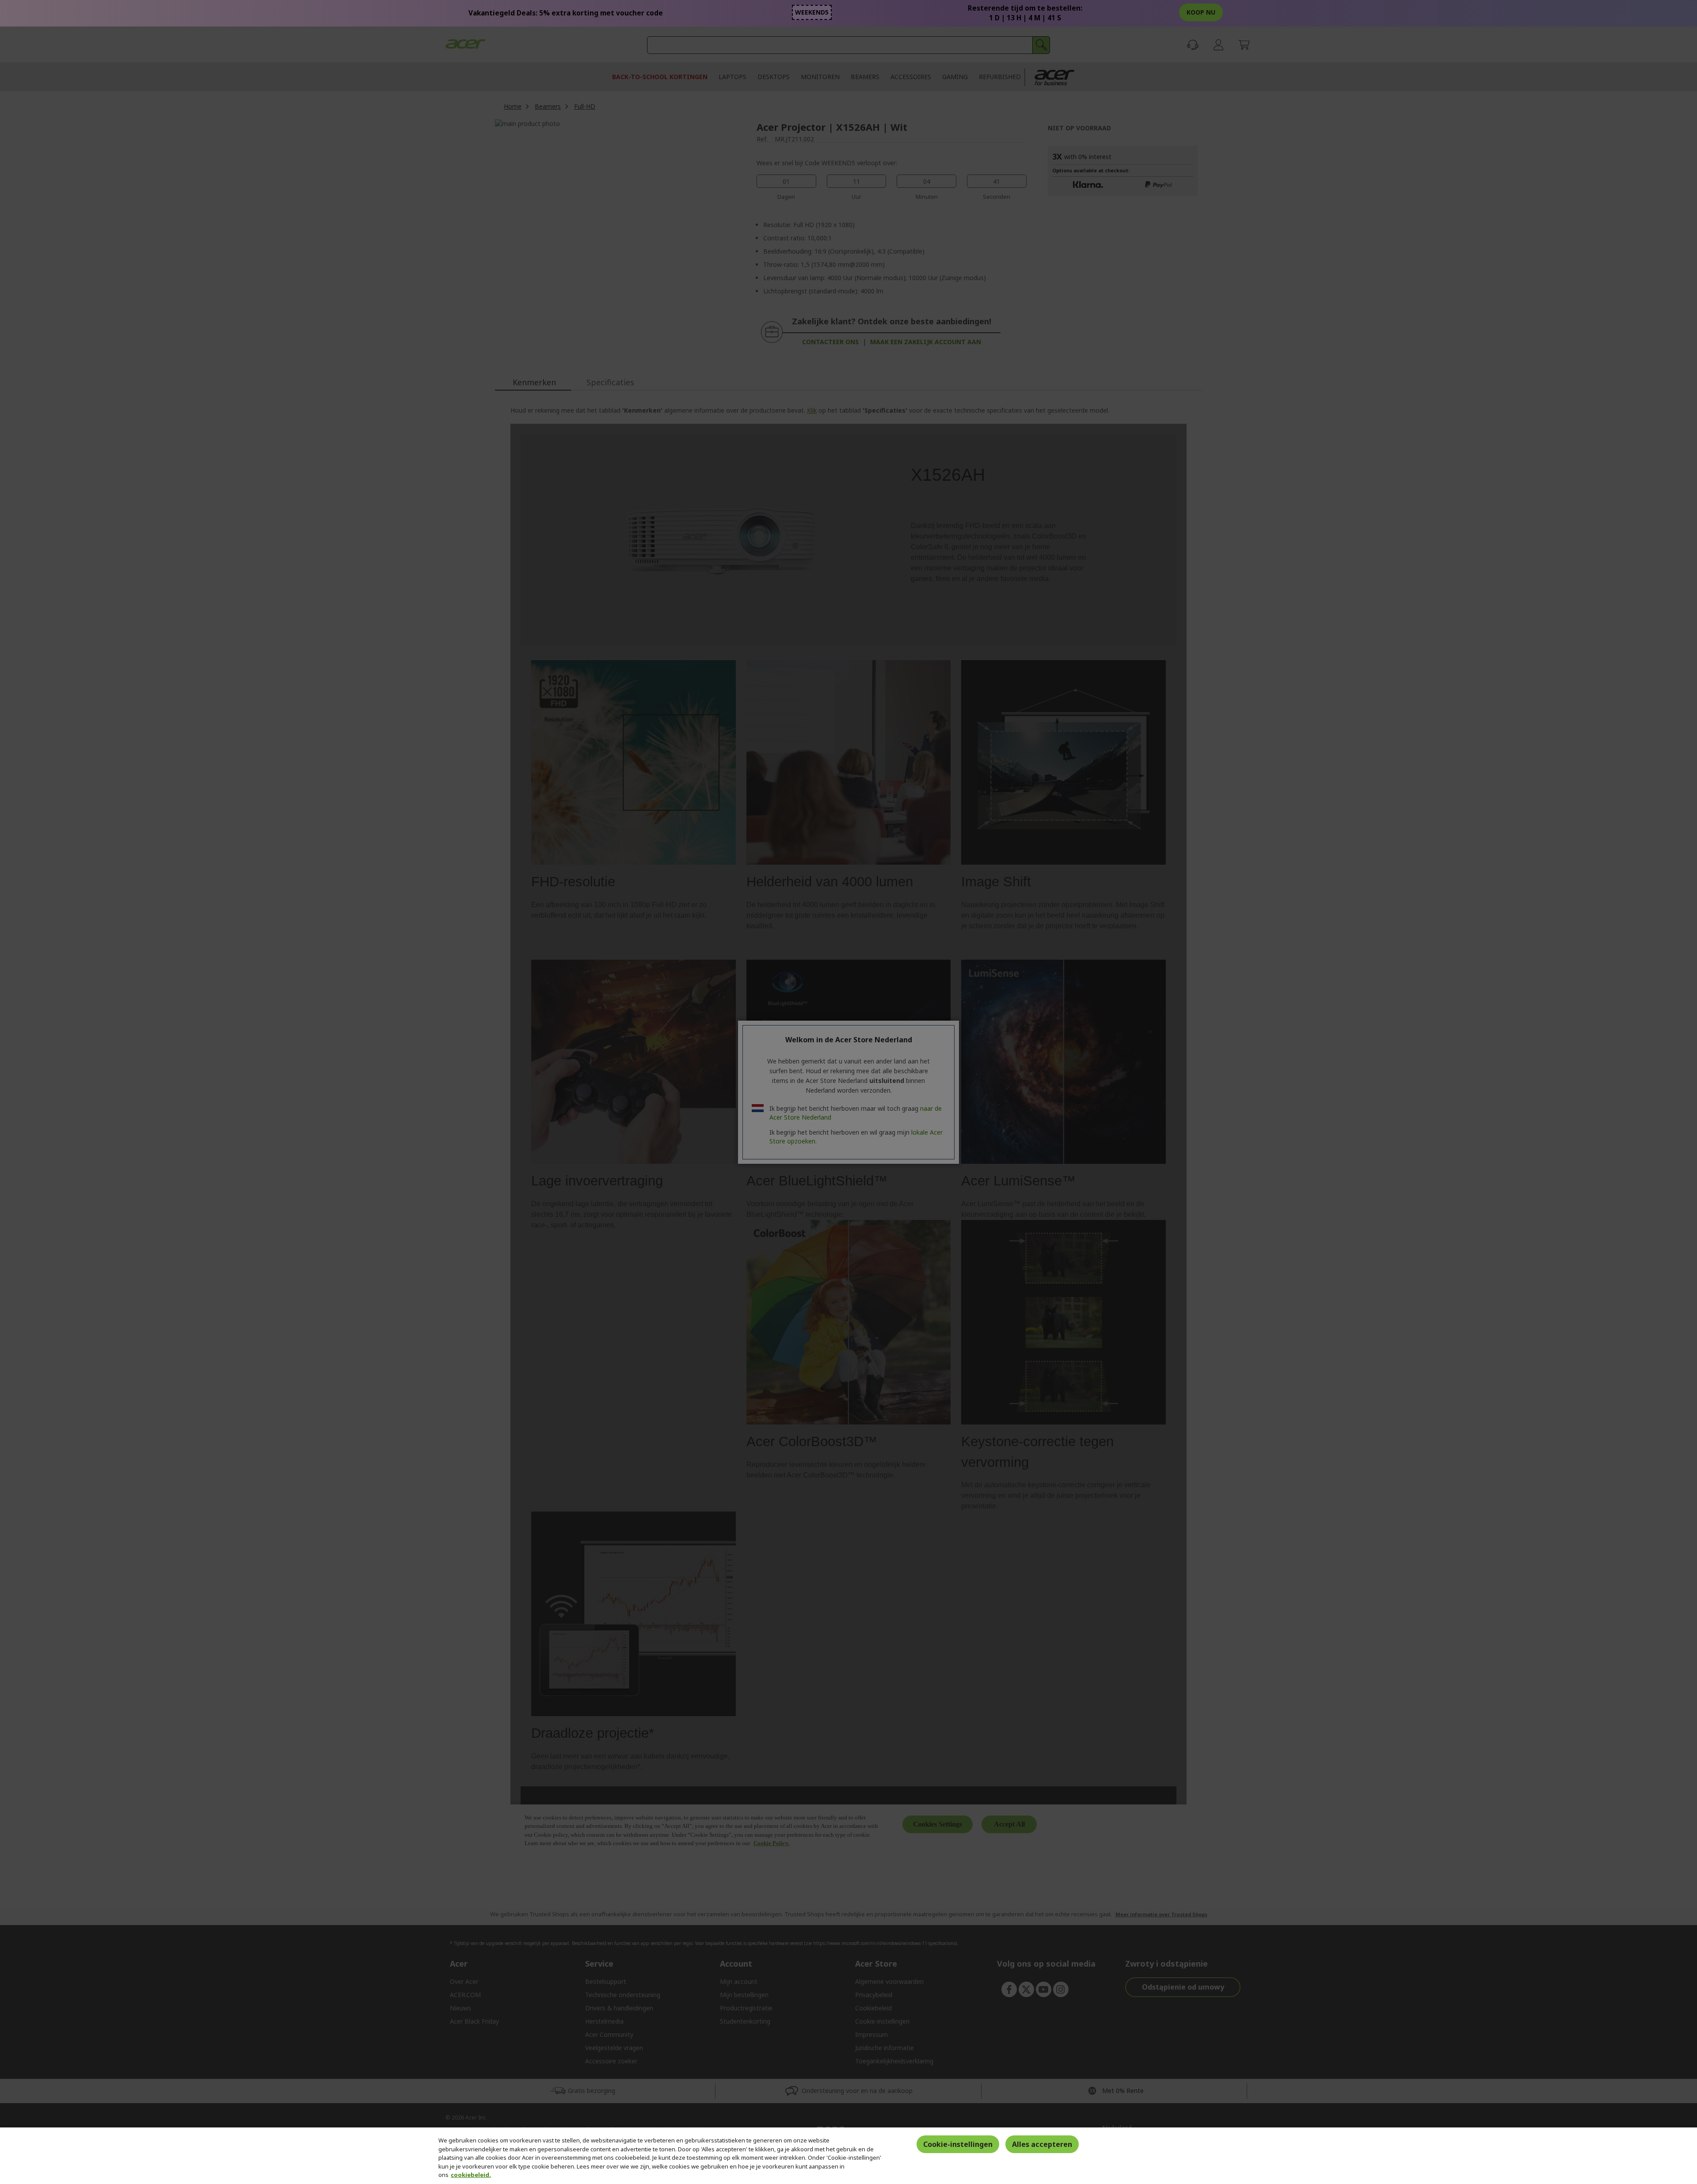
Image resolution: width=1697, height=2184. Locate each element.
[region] (848, 2156)
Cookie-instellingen (958, 2144)
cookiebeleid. (471, 2175)
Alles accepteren (1042, 2144)
